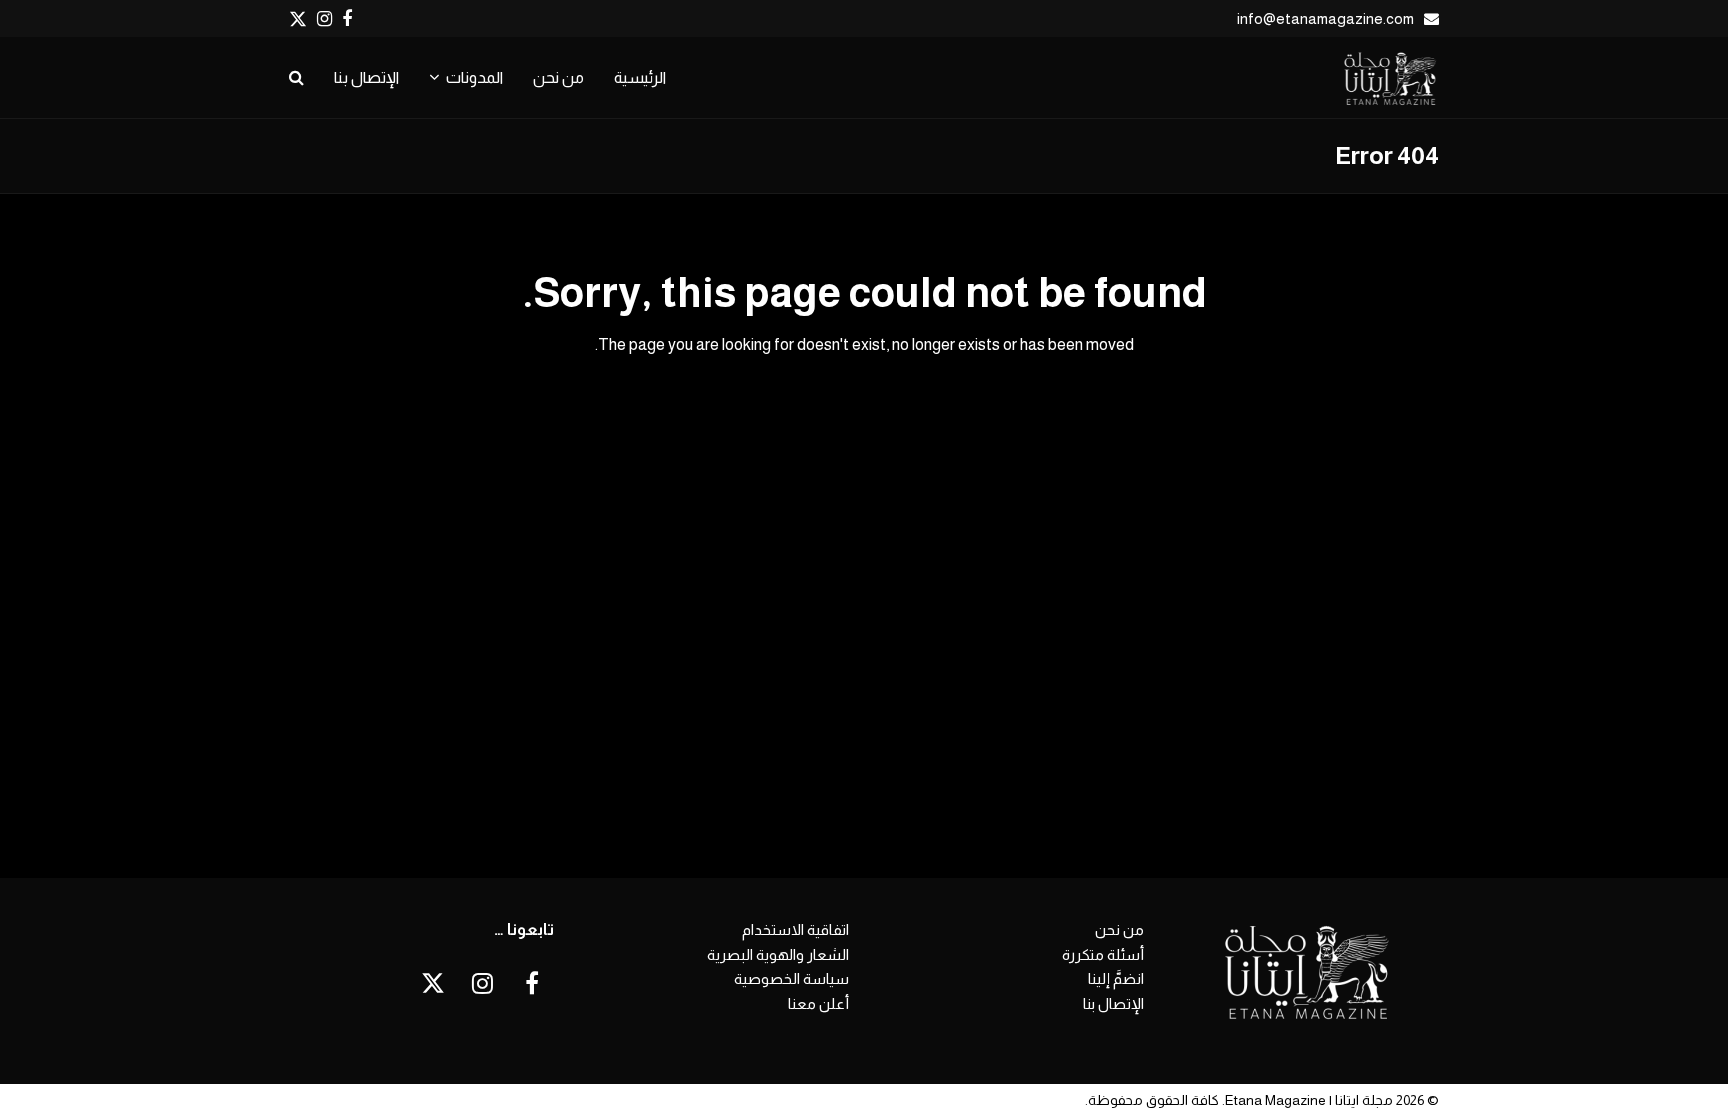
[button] (296, 78)
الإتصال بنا (1113, 1003)
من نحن (1119, 929)
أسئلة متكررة (1103, 954)
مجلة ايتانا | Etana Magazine (1309, 1100)
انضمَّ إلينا (1116, 978)
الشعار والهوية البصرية (778, 954)
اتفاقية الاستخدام (795, 929)
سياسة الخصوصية (791, 978)
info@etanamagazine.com (1325, 18)
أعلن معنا (818, 1003)
